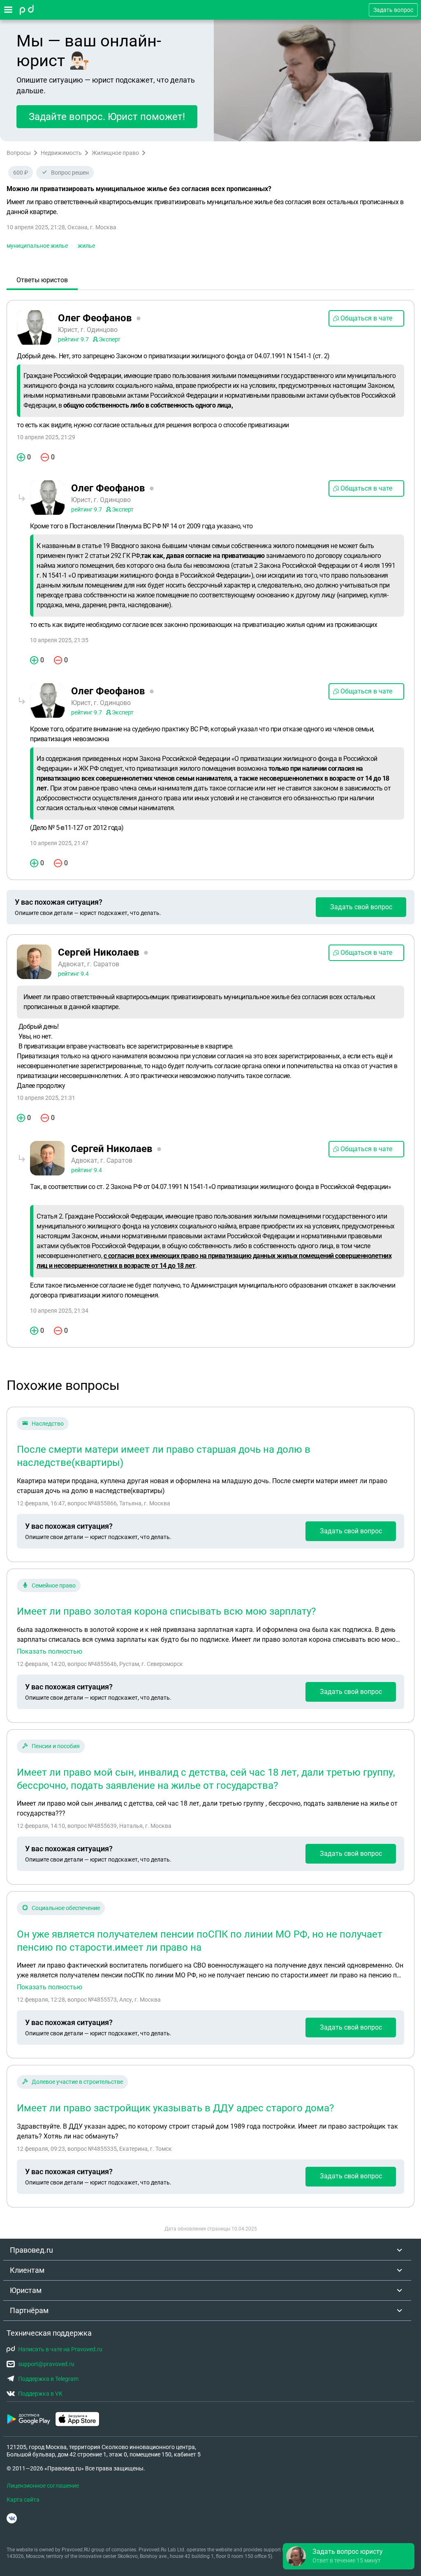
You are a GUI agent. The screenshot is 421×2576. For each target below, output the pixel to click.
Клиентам (27, 2270)
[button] (349, 2556)
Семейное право (54, 1585)
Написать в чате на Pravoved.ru (60, 2349)
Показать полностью (50, 1652)
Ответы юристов (42, 280)
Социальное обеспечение (66, 1908)
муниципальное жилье (37, 246)
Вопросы (19, 153)
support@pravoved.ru (46, 2364)
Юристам (26, 2290)
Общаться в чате (366, 318)
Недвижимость (61, 153)
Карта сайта (23, 2500)
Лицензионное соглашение (43, 2486)
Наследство (48, 1424)
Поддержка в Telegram (48, 2379)
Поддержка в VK (40, 2394)
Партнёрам (29, 2310)
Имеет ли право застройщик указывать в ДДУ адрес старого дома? (175, 2108)
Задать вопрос (393, 10)
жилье (86, 246)
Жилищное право (115, 153)
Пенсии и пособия (56, 1746)
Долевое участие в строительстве (77, 2082)
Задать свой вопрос (361, 907)
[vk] (12, 2518)
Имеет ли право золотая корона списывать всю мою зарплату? (166, 1611)
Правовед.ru (31, 2250)
